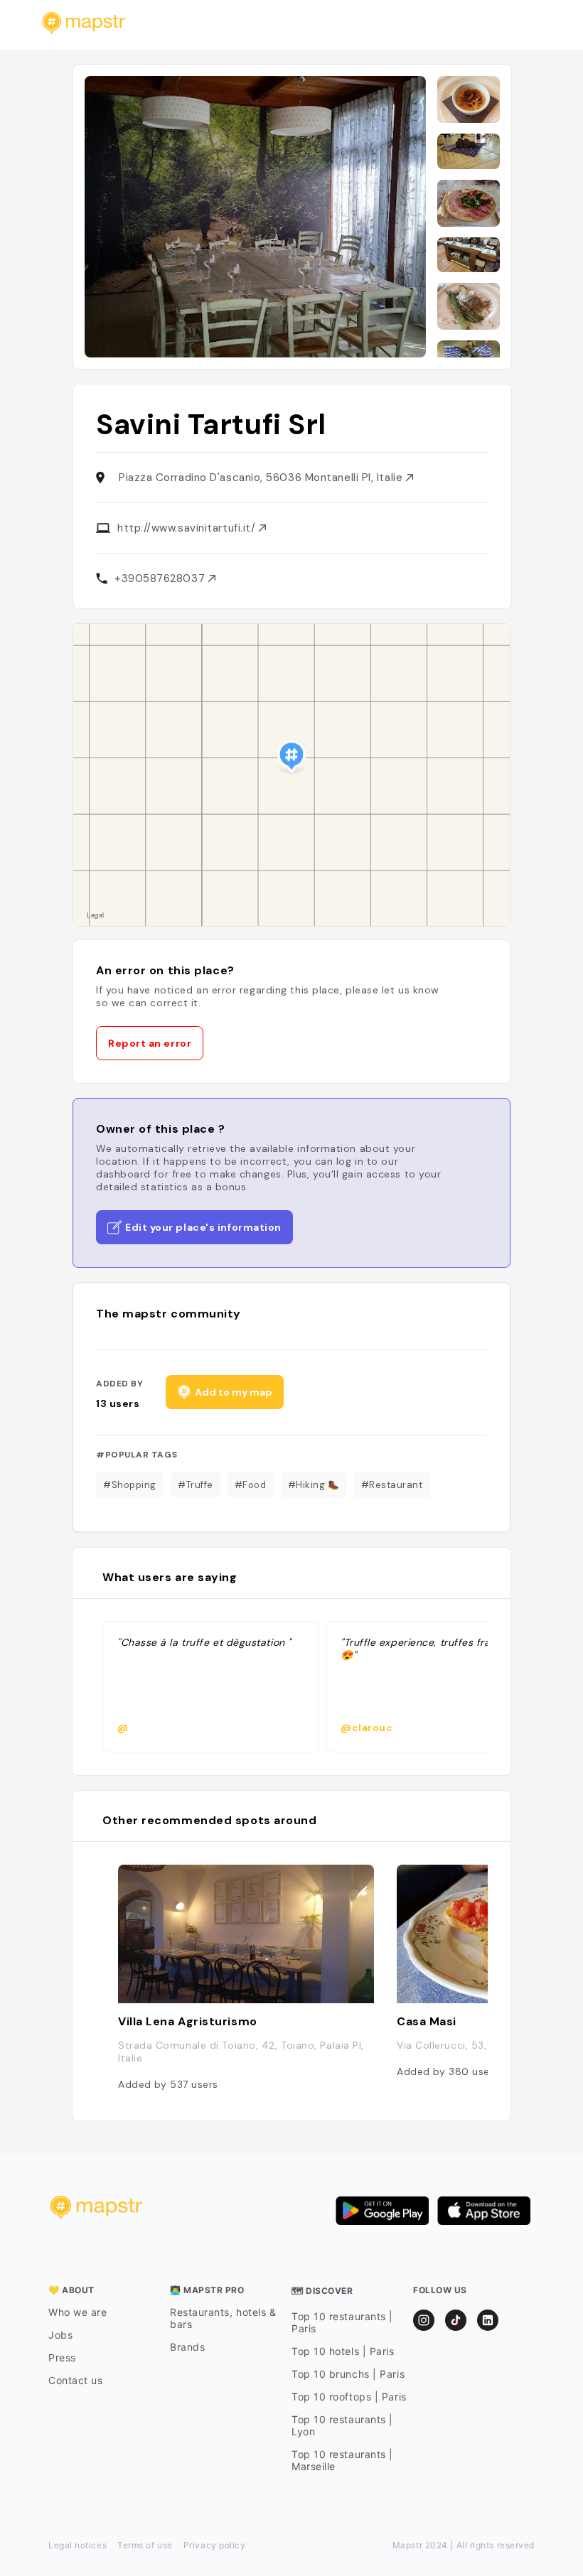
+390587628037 (161, 578)
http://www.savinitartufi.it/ (188, 528)
